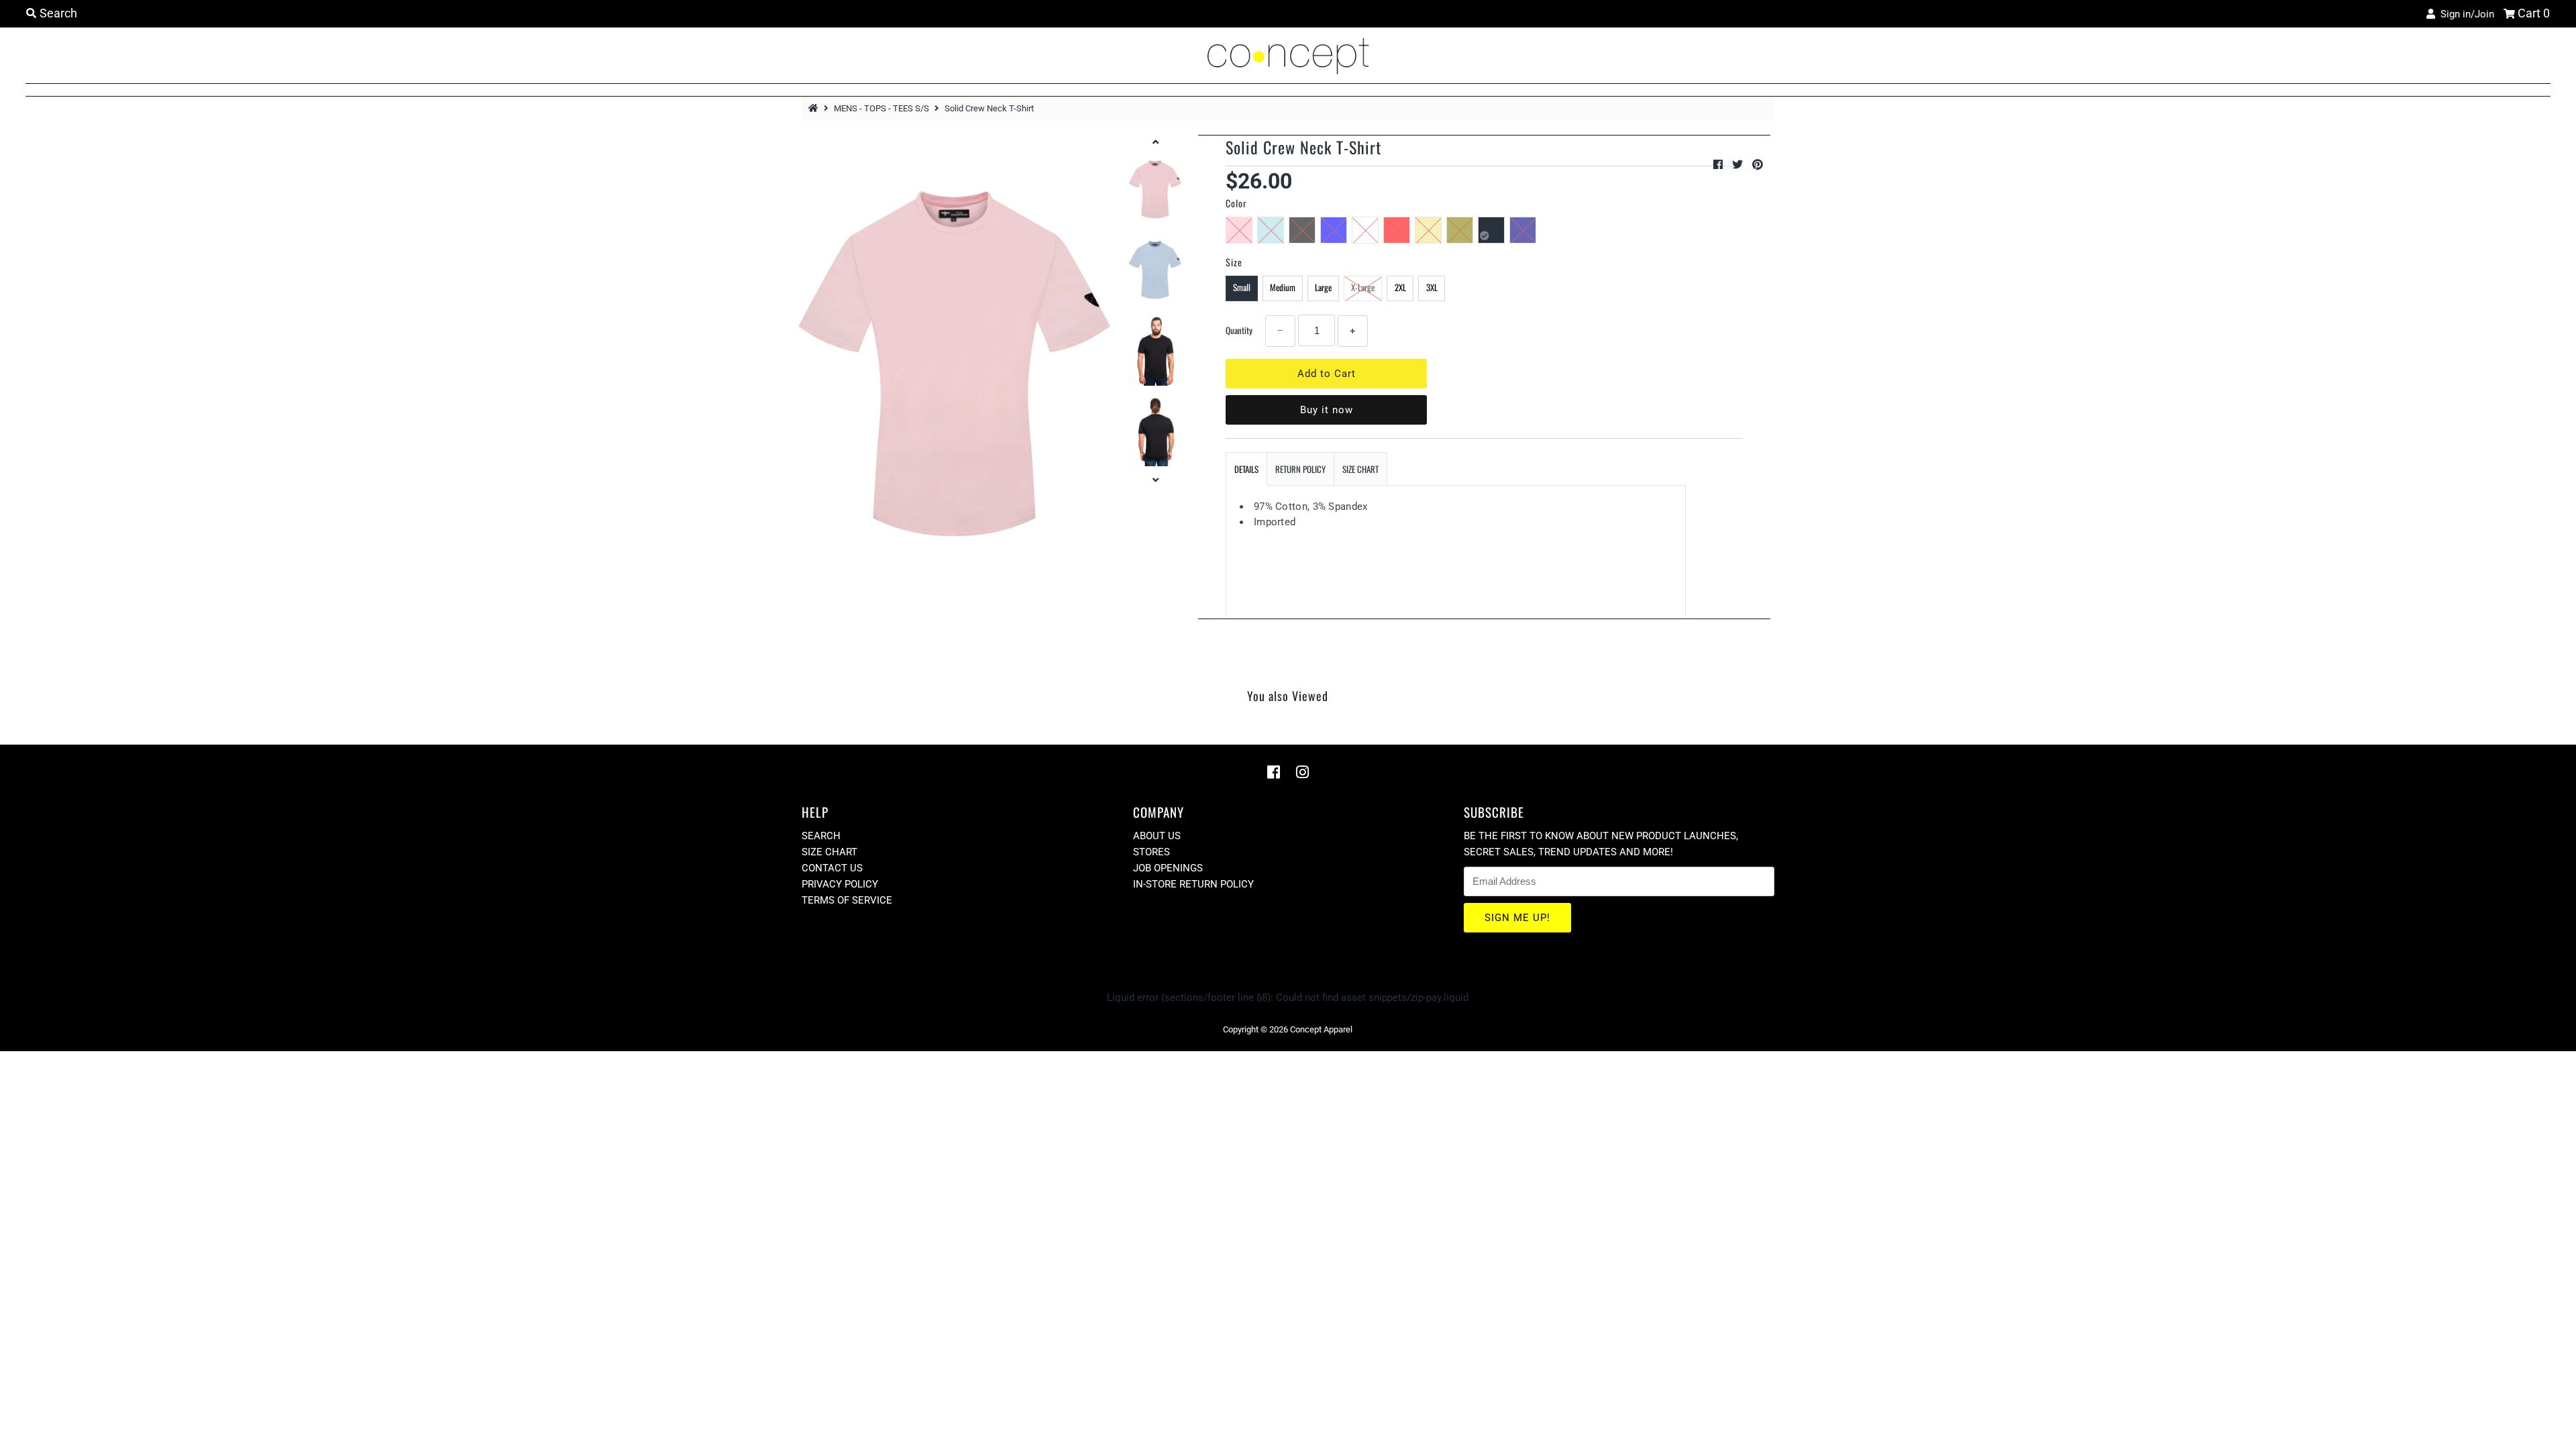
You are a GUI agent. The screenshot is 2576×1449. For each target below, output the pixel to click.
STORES (1151, 852)
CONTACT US (832, 868)
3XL (1432, 287)
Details (1246, 469)
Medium (1283, 287)
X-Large (1363, 287)
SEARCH (821, 836)
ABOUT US (1157, 836)
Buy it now (1327, 410)
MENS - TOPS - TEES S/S (881, 108)
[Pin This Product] (1758, 165)
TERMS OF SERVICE (847, 900)
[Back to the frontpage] (815, 108)
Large (1323, 287)
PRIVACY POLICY (840, 884)
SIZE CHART (1360, 469)
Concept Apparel (1321, 1029)
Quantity (1239, 330)
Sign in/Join (2465, 14)
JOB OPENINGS (1168, 868)
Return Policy (1300, 469)
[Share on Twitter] (1739, 165)
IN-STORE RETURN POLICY (1193, 884)
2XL (1400, 287)
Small (1242, 287)
